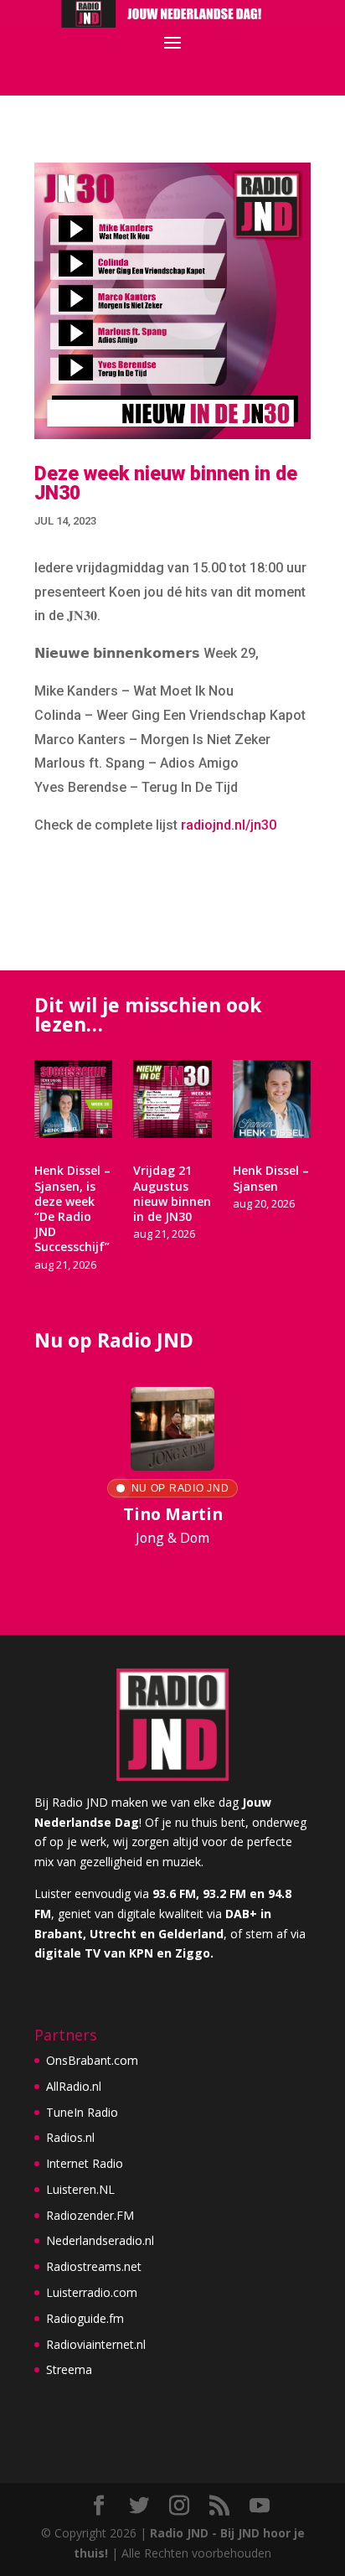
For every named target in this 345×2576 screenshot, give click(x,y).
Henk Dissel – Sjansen (271, 1178)
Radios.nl (70, 2137)
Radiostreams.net (94, 2266)
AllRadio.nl (74, 2086)
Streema (69, 2369)
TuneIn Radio (82, 2112)
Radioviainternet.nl (96, 2344)
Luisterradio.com (92, 2292)
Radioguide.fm (85, 2318)
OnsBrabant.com (92, 2060)
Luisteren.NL (80, 2189)
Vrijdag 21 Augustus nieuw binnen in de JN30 (172, 1193)
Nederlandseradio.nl (100, 2240)
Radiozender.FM (90, 2215)
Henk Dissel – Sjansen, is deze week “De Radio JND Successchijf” (72, 1208)
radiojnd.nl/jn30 (229, 825)
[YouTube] (260, 2506)
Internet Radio (85, 2163)
